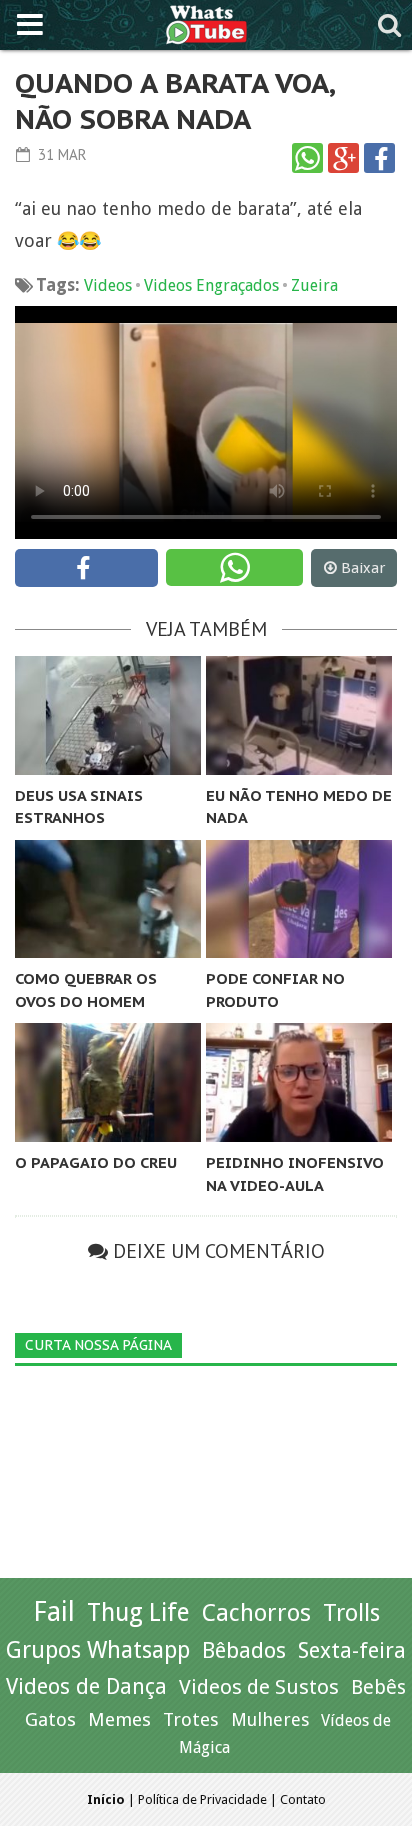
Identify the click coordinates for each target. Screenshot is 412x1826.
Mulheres (270, 1719)
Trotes (191, 1719)
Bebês (378, 1687)
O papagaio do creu (96, 1162)
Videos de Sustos (259, 1687)
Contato (303, 1799)
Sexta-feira (352, 1650)
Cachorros (256, 1613)
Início (106, 1799)
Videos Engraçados (211, 285)
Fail (54, 1611)
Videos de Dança (86, 1686)
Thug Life (138, 1612)
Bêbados (244, 1650)
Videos (108, 285)
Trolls (351, 1613)
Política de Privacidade (202, 1799)
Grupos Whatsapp (98, 1650)
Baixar (363, 568)
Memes (119, 1719)
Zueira (314, 285)
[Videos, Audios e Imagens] (206, 22)
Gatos (50, 1719)
